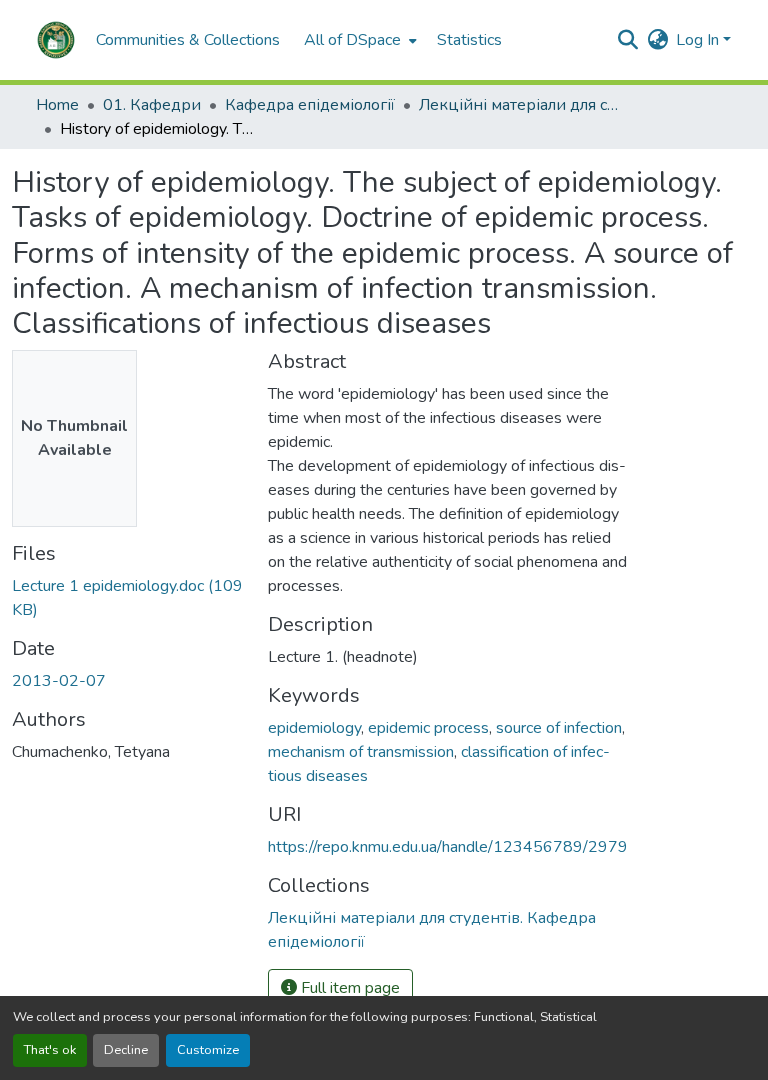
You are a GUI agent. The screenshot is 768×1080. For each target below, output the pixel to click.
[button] (56, 40)
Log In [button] (699, 40)
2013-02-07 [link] (59, 681)
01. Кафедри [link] (152, 105)
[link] (128, 598)
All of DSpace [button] (352, 40)
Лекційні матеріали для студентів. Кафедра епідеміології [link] (519, 105)
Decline (126, 1050)
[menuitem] (358, 40)
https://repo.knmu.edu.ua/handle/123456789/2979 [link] (448, 847)
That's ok (50, 1050)
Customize (208, 1050)
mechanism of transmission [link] (361, 752)
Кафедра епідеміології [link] (310, 105)
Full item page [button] (348, 988)
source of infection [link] (559, 728)
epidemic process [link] (428, 728)
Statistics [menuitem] (469, 40)
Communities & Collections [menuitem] (188, 40)
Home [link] (57, 105)
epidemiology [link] (314, 728)
